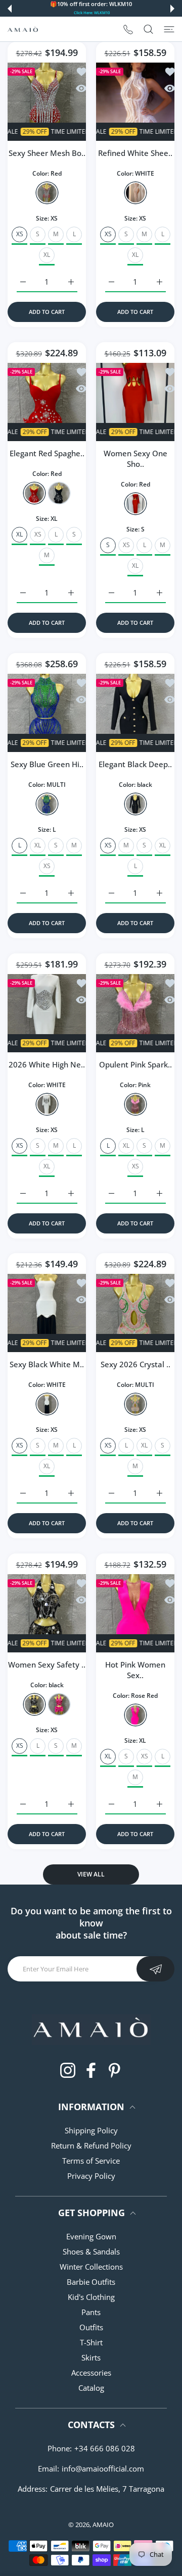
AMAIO (103, 2525)
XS (38, 534)
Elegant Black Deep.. (135, 764)
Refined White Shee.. (135, 153)
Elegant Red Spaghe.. (47, 453)
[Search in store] (148, 29)
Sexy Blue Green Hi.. (47, 764)
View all (91, 1874)
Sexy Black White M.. (47, 1364)
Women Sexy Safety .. (47, 1665)
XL (47, 255)
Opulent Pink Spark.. (135, 1064)
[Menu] (169, 29)
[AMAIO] (23, 29)
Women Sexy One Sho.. (135, 459)
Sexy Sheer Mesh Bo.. (47, 153)
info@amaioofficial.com (103, 2468)
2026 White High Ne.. (47, 1064)
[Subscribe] (155, 1969)
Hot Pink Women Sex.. (135, 1670)
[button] (10, 9)
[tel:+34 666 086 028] (128, 29)
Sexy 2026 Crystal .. (135, 1364)
